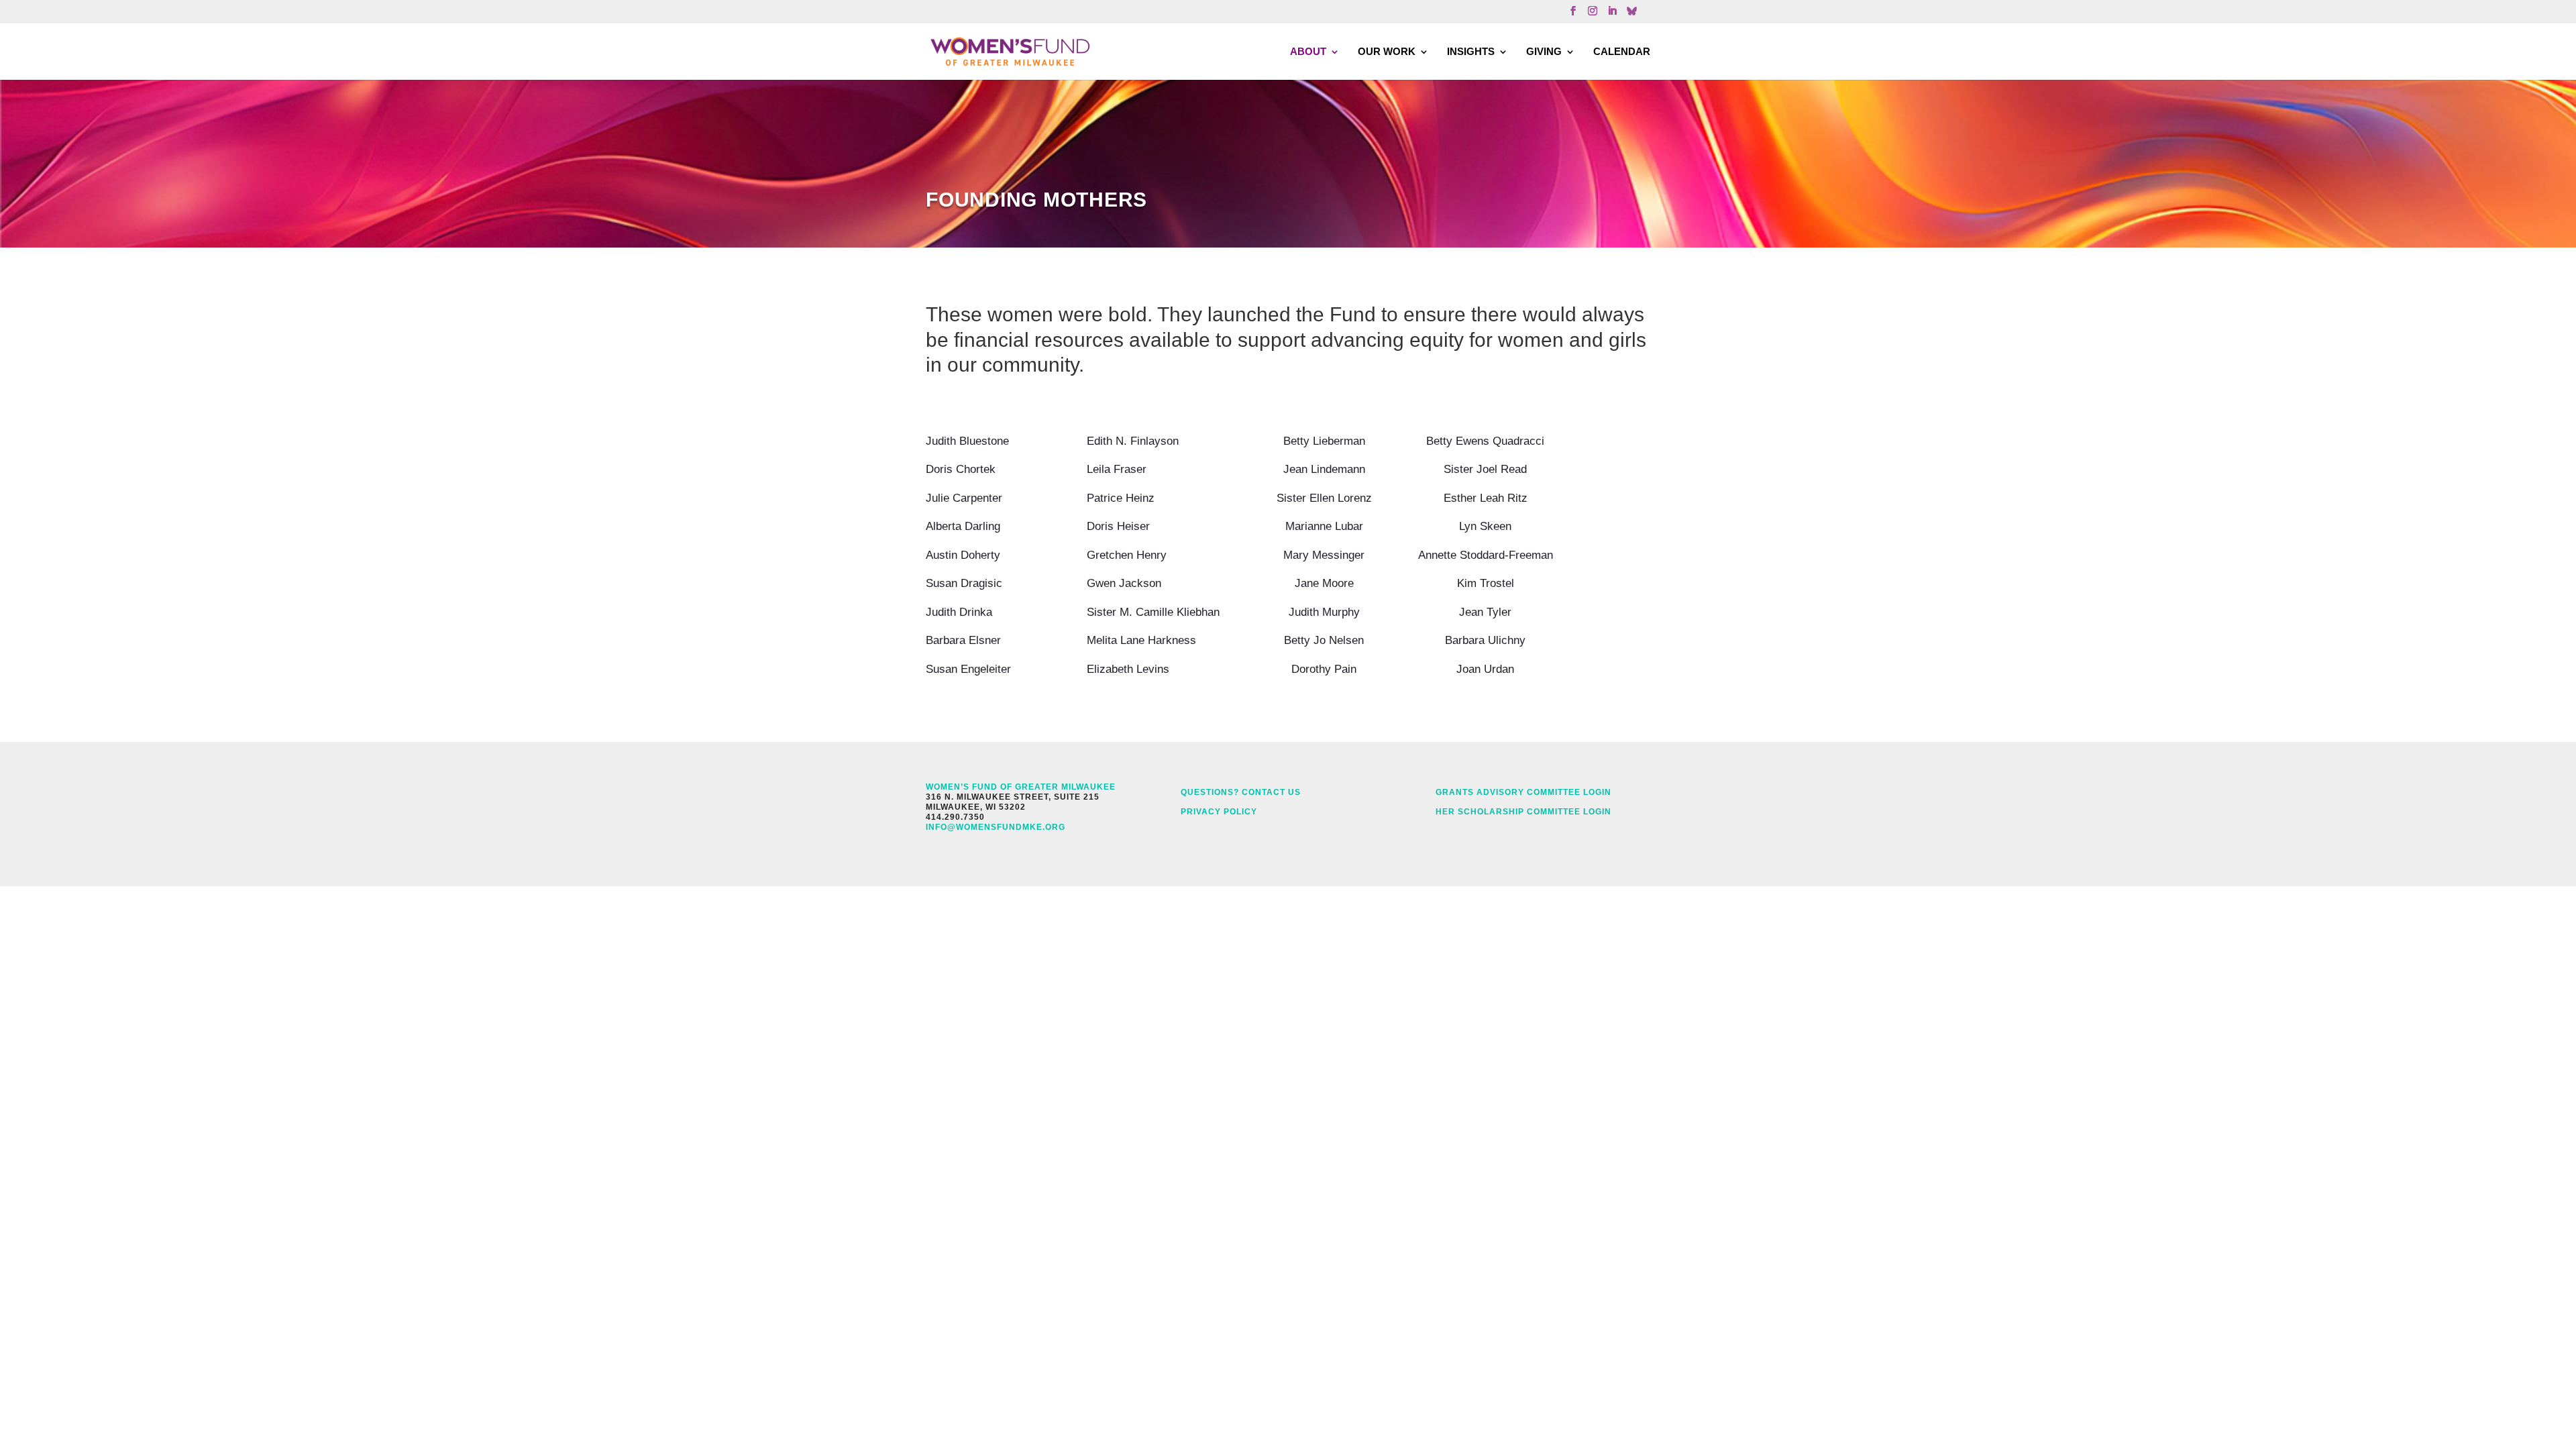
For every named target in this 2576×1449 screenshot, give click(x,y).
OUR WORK (1387, 51)
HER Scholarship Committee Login (1523, 812)
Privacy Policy (1219, 812)
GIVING (1544, 51)
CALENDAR (1622, 51)
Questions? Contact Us (1241, 792)
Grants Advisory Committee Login (1523, 792)
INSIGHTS (1471, 51)
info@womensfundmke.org (996, 827)
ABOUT (1308, 51)
